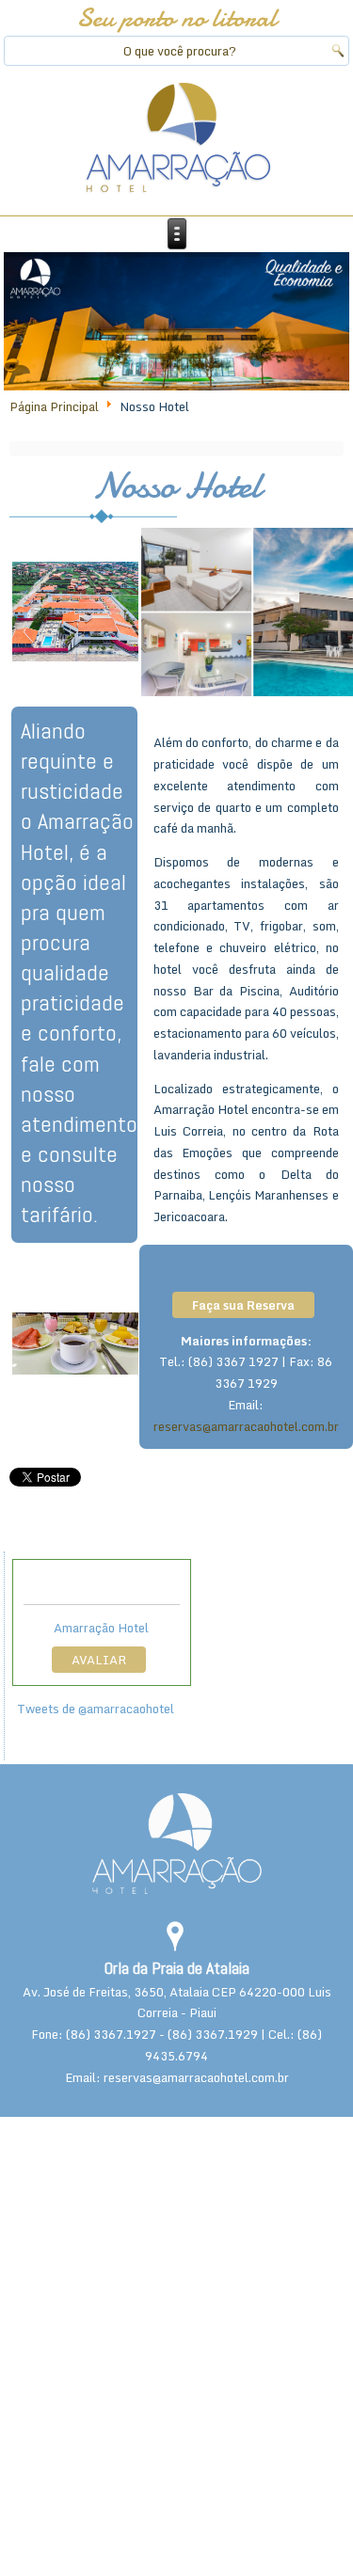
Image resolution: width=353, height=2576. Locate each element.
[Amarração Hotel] (177, 139)
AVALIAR (99, 1660)
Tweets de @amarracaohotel (96, 1709)
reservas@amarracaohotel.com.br (246, 1426)
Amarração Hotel (101, 1628)
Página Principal (54, 406)
